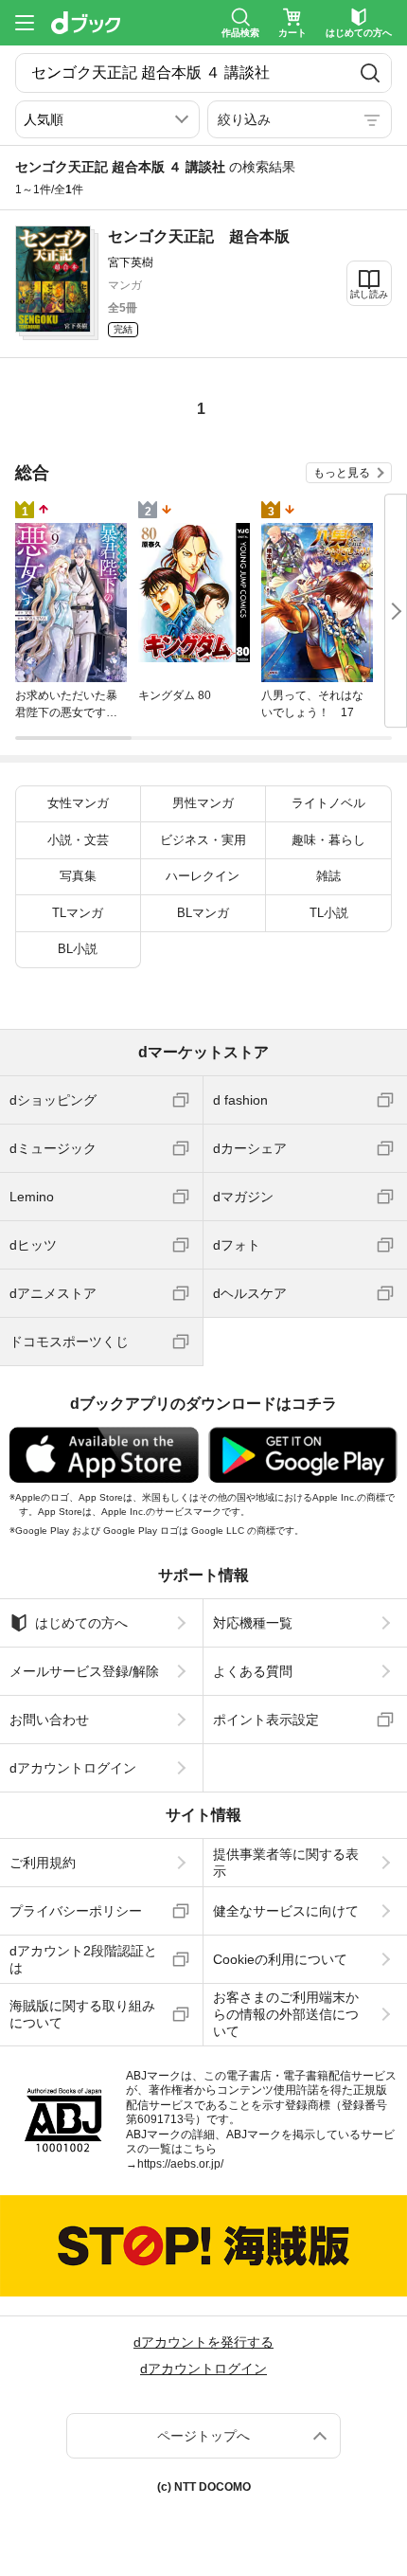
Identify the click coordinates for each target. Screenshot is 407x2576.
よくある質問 (253, 1671)
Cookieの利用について (280, 1959)
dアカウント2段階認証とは (83, 1959)
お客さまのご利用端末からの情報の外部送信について (286, 2014)
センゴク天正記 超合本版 (199, 236)
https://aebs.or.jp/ (180, 2164)
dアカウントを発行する (203, 2342)
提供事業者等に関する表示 (286, 1863)
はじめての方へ (81, 1623)
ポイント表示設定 (266, 1720)
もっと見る (342, 473)
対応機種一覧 (253, 1623)
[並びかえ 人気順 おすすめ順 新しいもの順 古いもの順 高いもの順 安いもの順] (107, 119)
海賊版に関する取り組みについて (82, 2014)
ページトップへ (203, 2436)
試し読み (369, 294)
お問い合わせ (49, 1720)
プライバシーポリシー (76, 1911)
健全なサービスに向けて (286, 1911)
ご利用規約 (43, 1863)
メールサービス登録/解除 (84, 1671)
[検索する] (370, 73)
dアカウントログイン (73, 1768)
